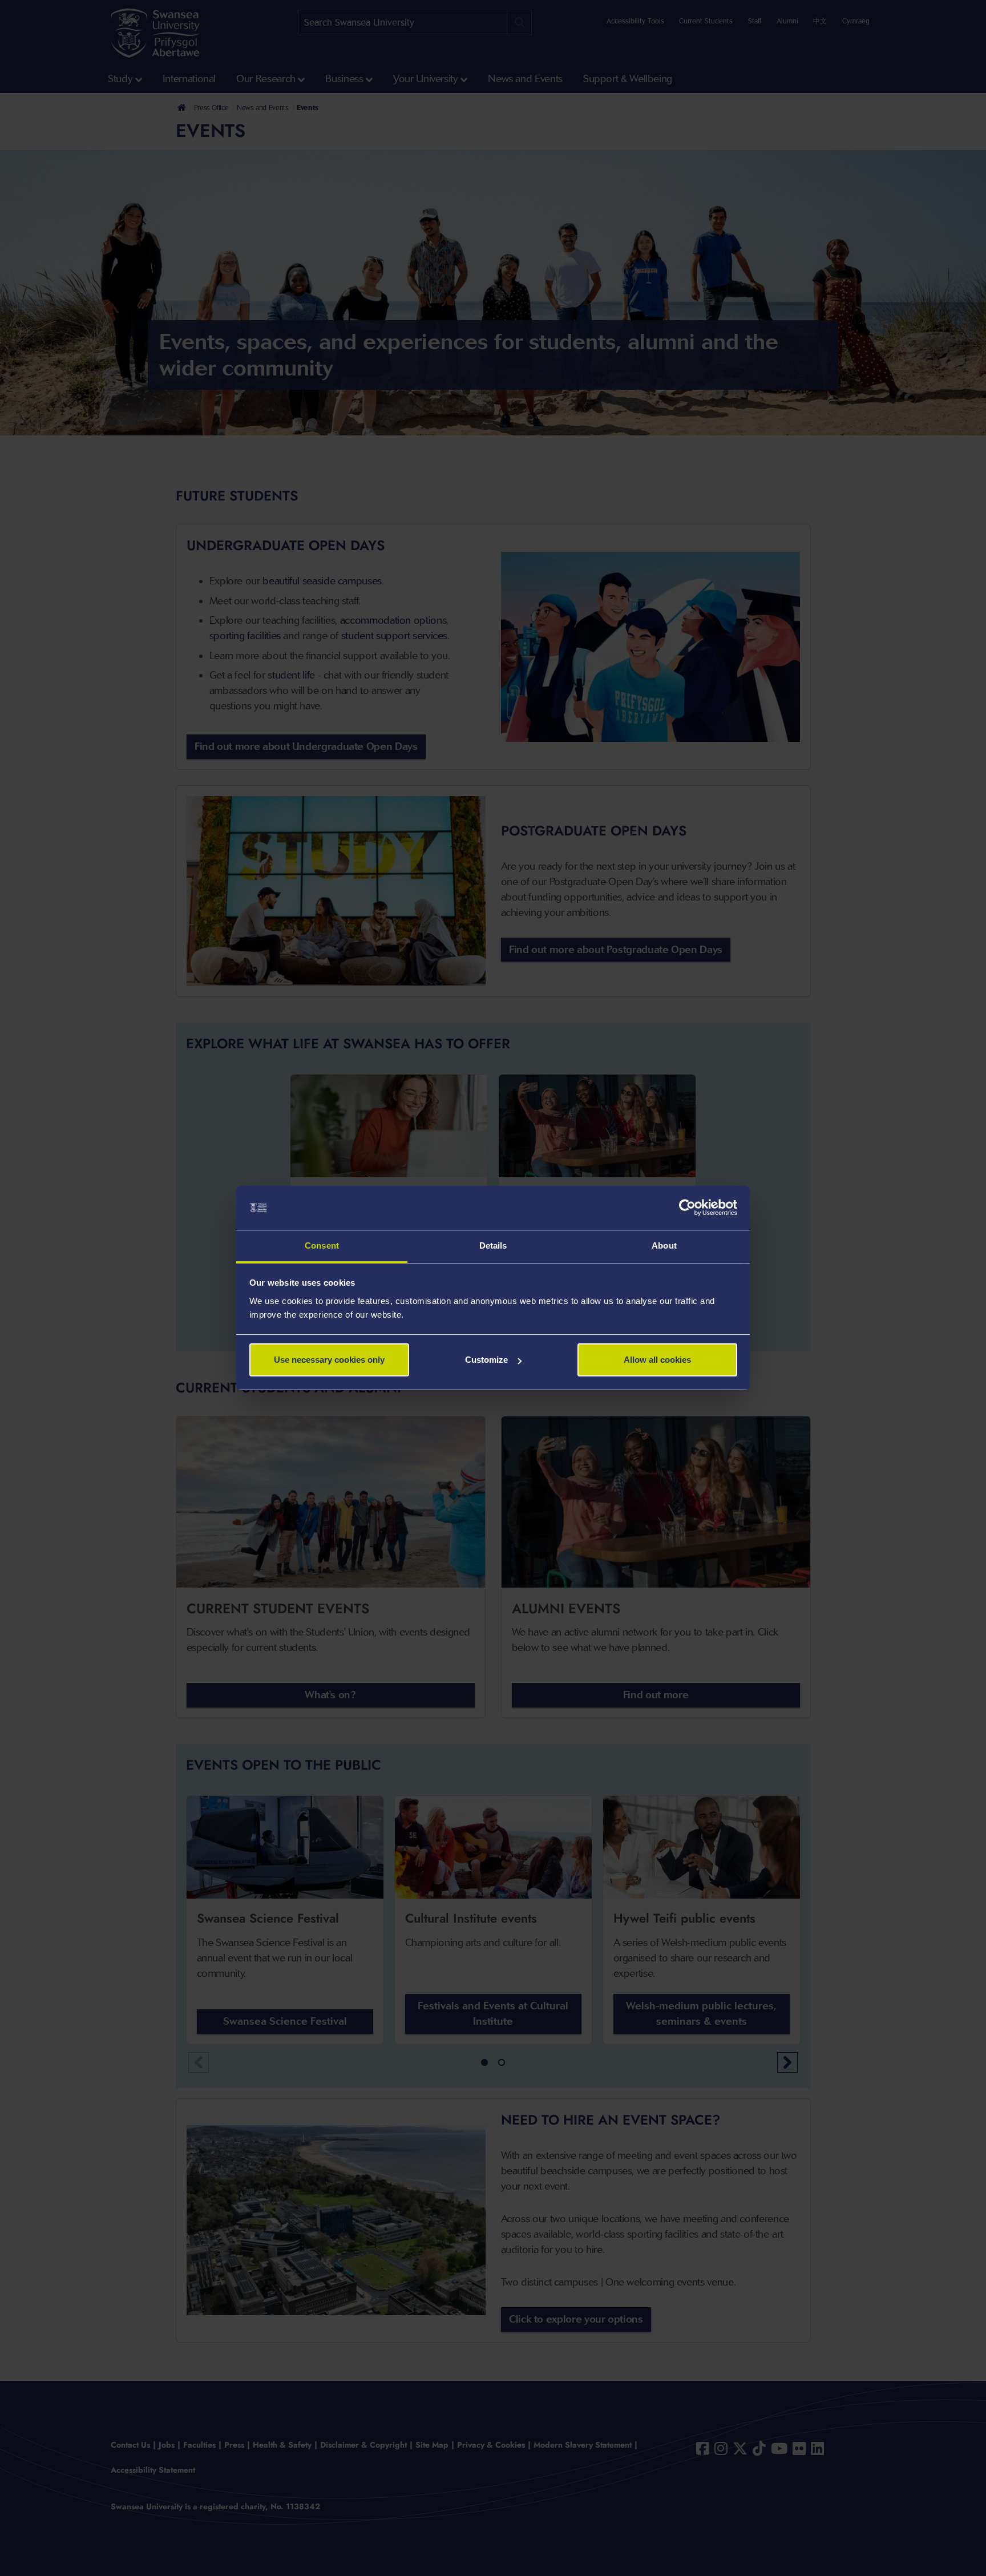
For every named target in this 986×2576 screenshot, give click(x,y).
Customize (486, 1360)
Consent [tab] (322, 1245)
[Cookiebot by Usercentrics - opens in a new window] (687, 1208)
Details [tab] (493, 1245)
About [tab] (664, 1245)
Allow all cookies (657, 1360)
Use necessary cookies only (329, 1360)
